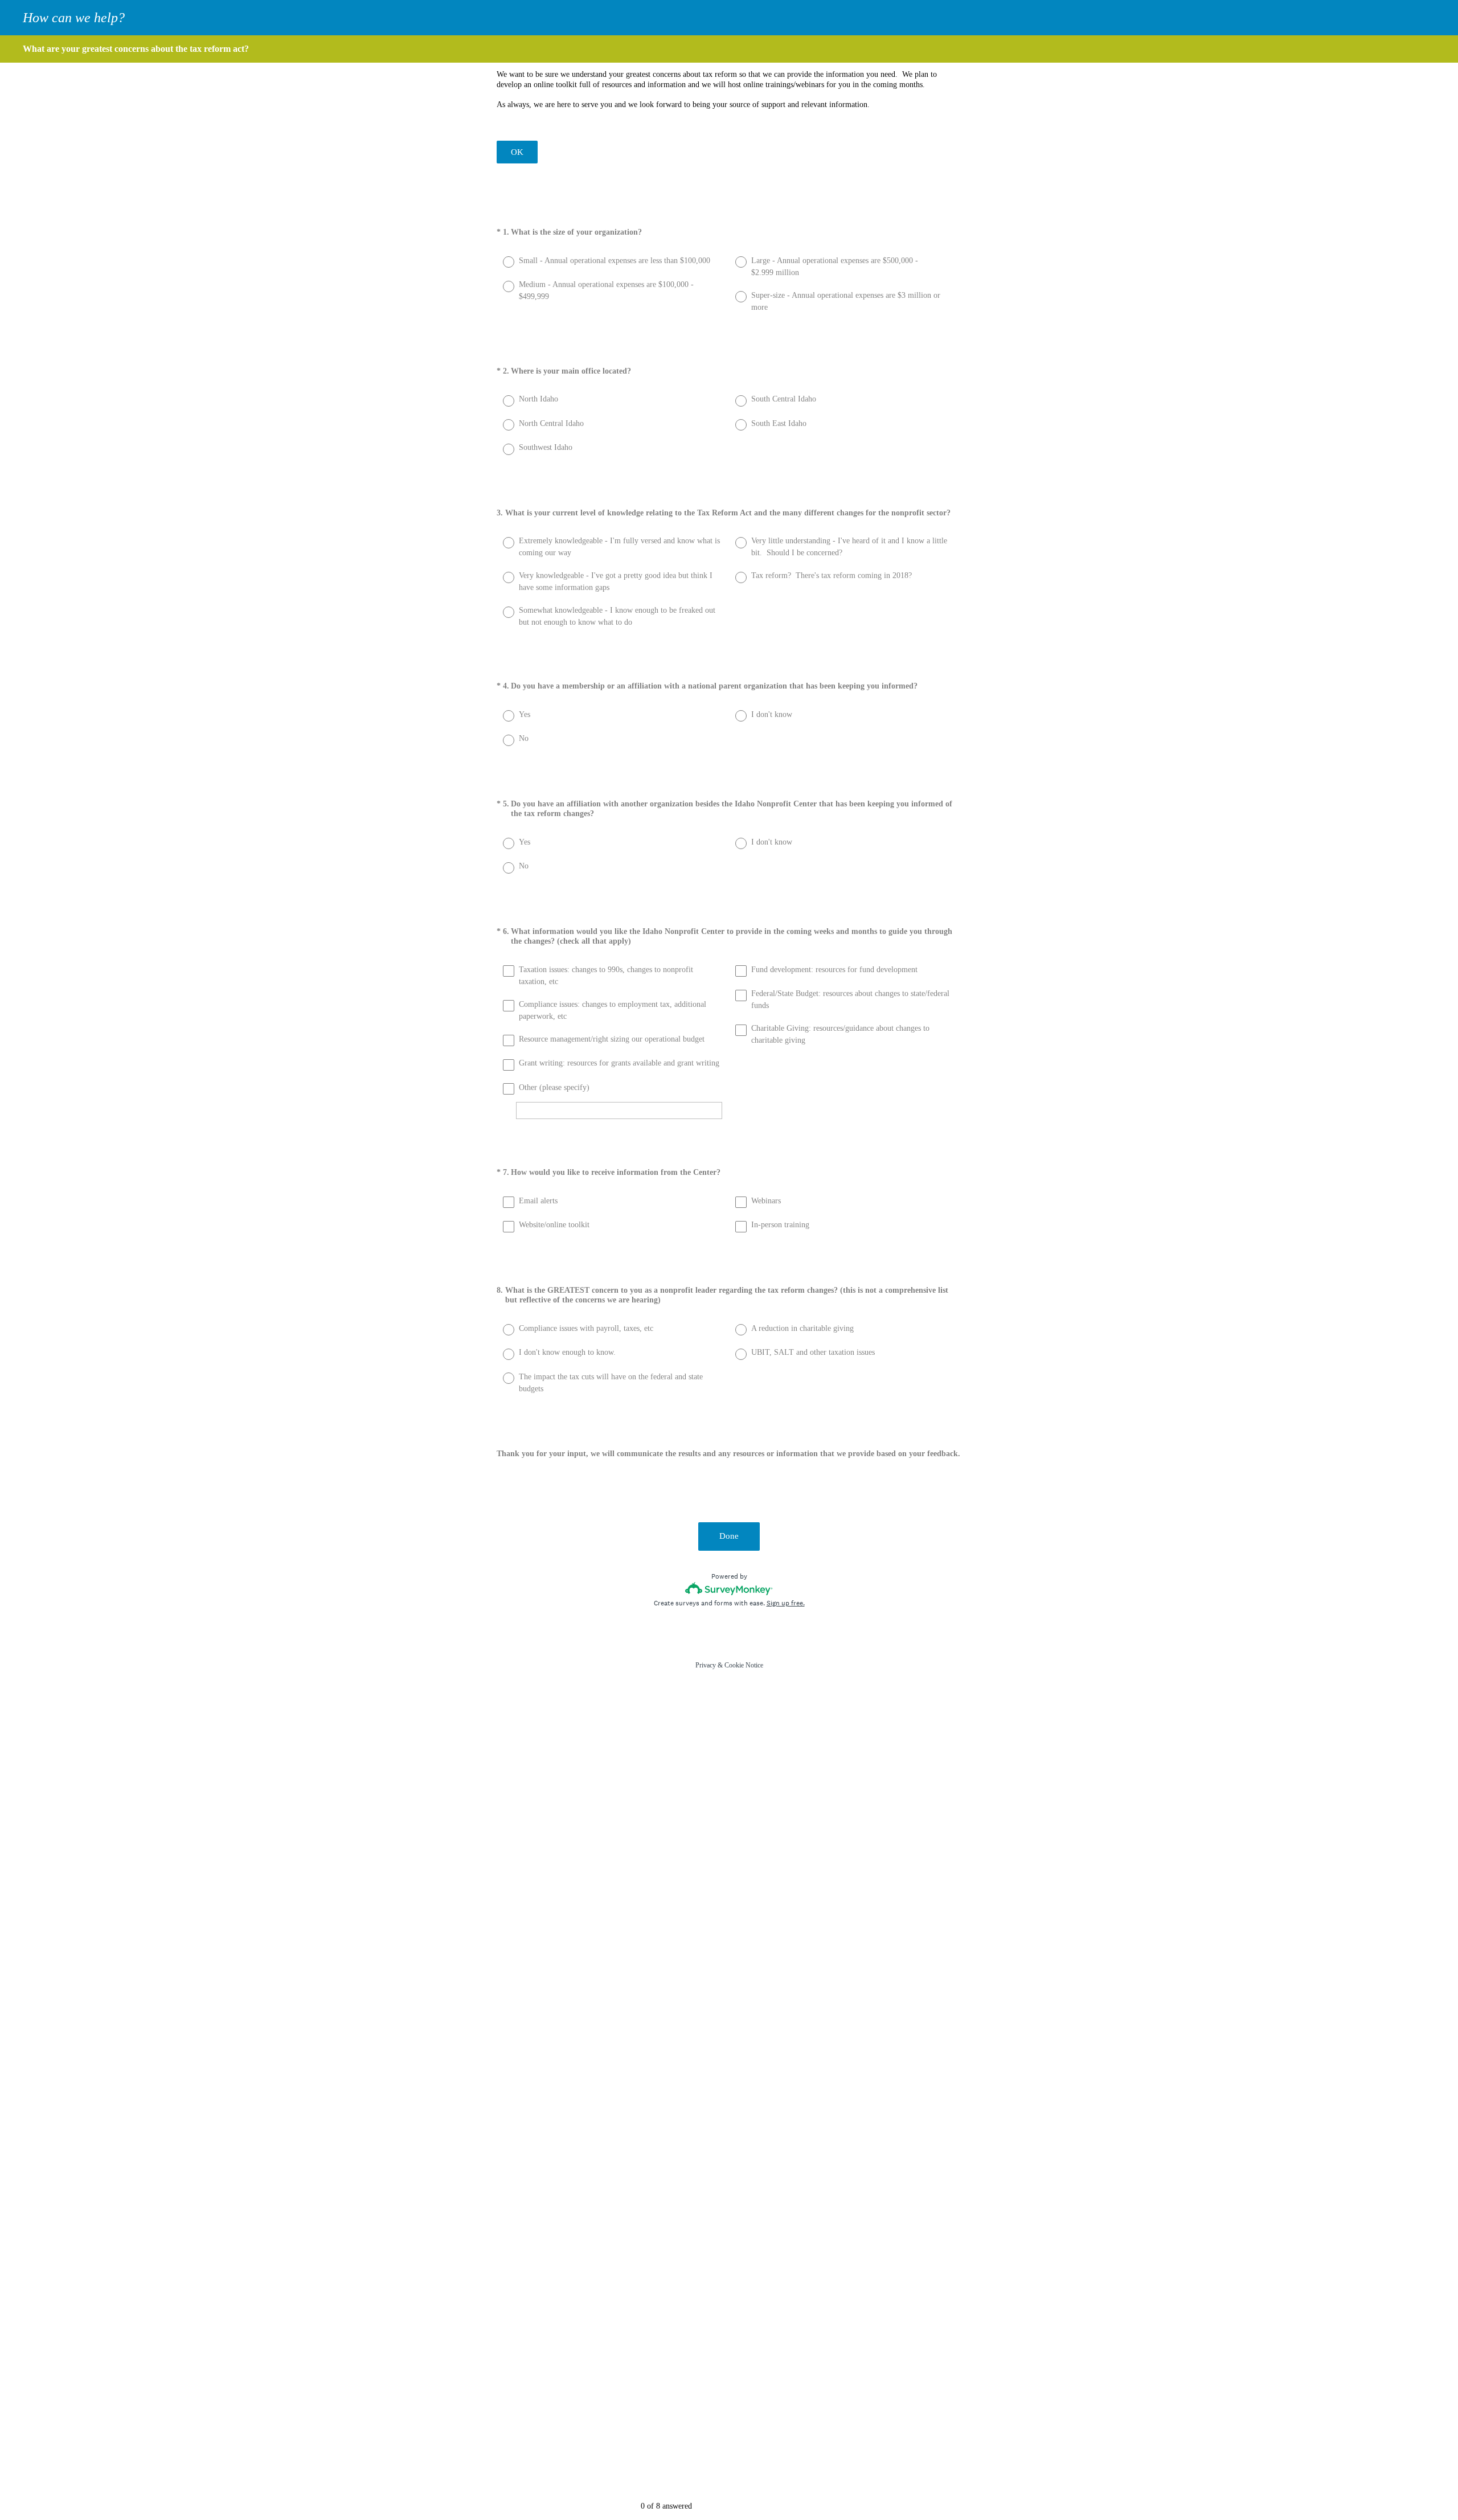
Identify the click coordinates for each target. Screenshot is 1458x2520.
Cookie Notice (744, 1665)
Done (729, 1536)
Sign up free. (786, 1603)
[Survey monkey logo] (729, 1589)
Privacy (706, 1665)
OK (517, 152)
